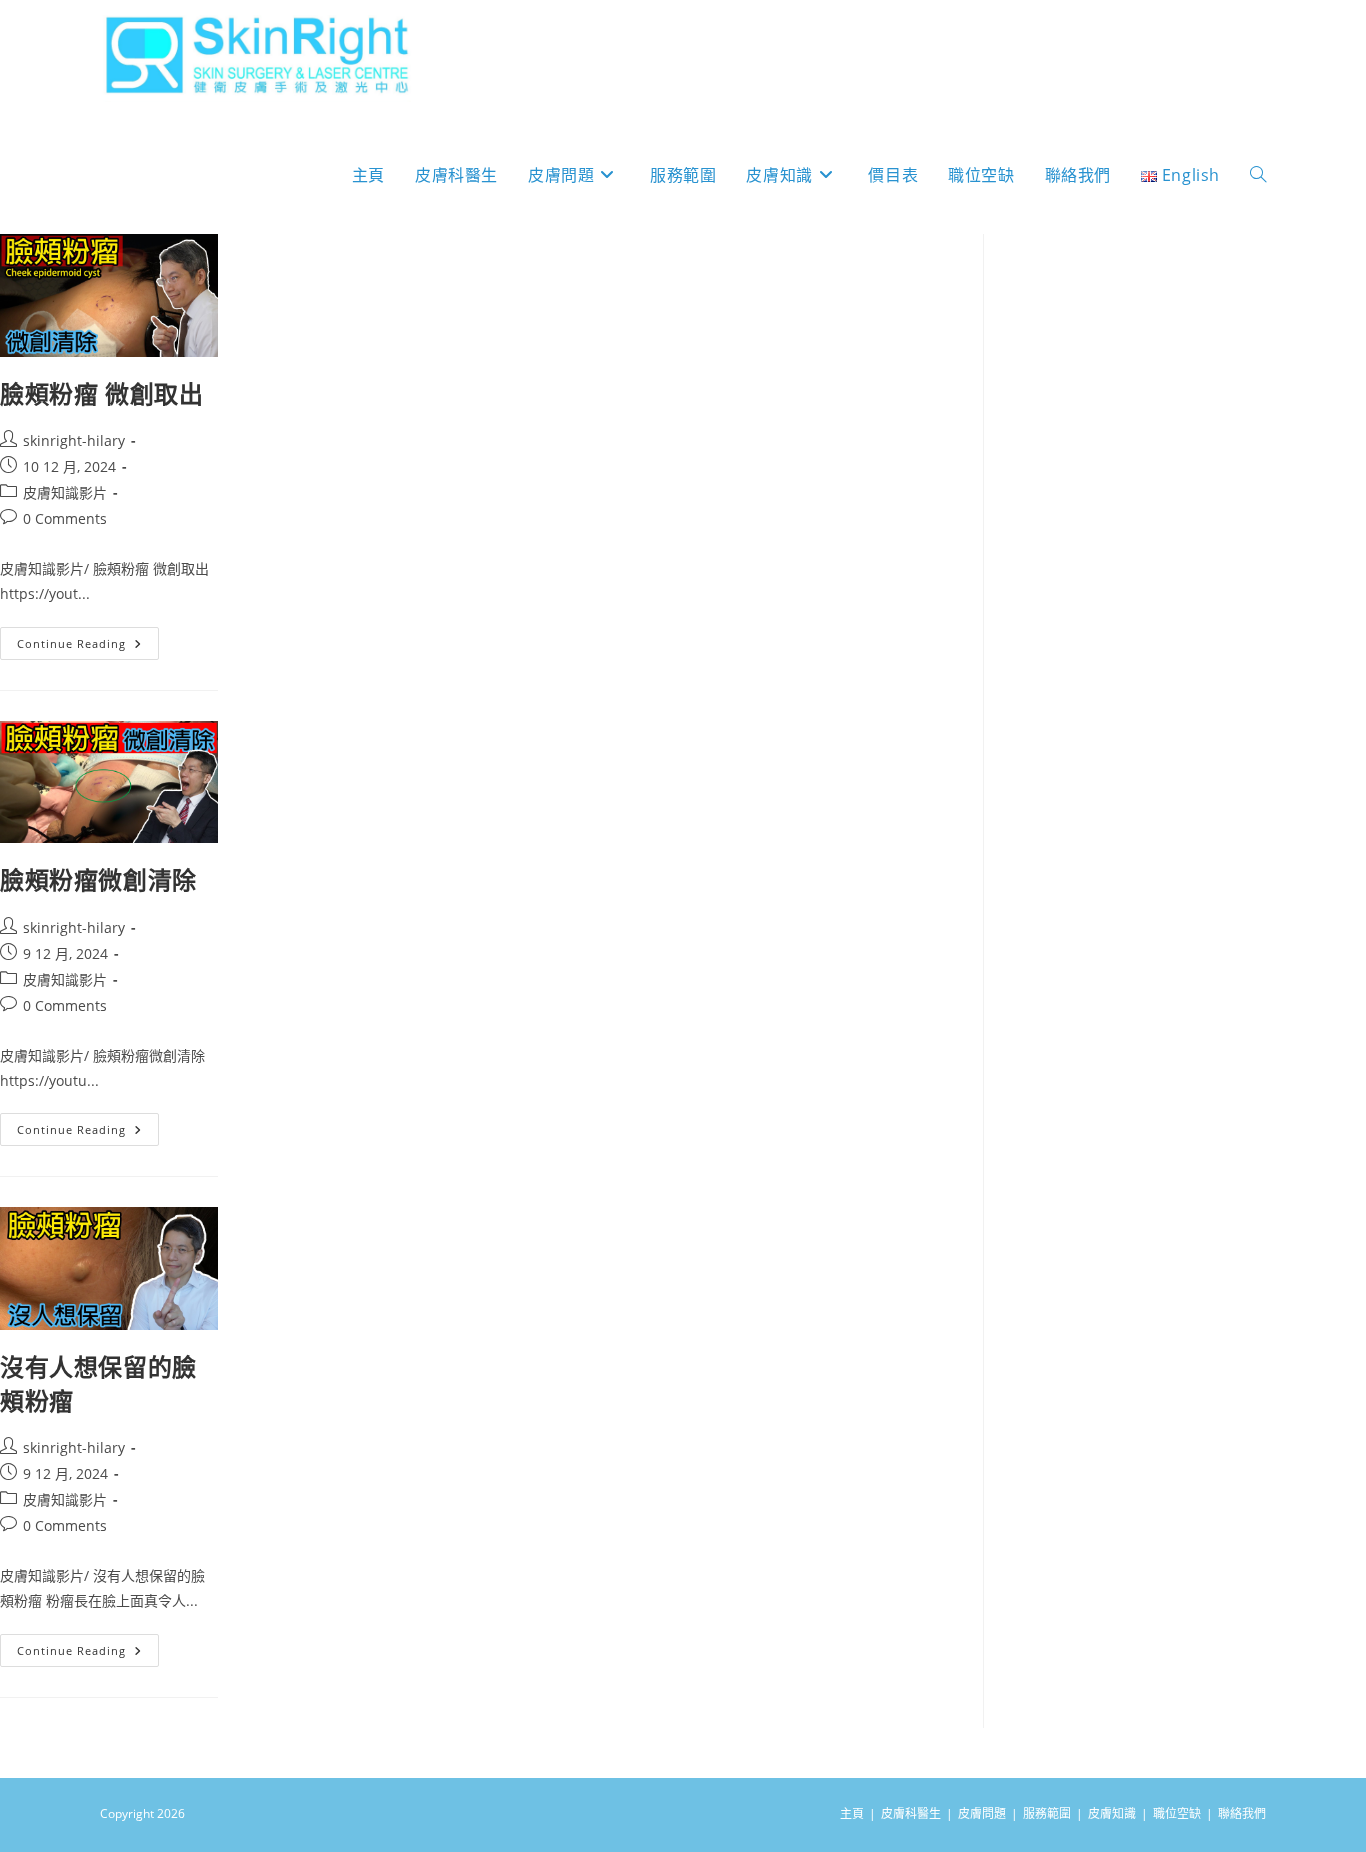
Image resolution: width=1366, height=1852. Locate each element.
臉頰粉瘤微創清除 (98, 879)
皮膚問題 (982, 1813)
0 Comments (65, 518)
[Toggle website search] (1258, 175)
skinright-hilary (74, 440)
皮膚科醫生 (911, 1813)
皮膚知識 (1112, 1813)
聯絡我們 (1242, 1813)
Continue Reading (78, 639)
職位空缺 (1177, 1813)
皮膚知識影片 (65, 492)
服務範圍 (1047, 1813)
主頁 (852, 1813)
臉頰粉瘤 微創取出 (101, 393)
